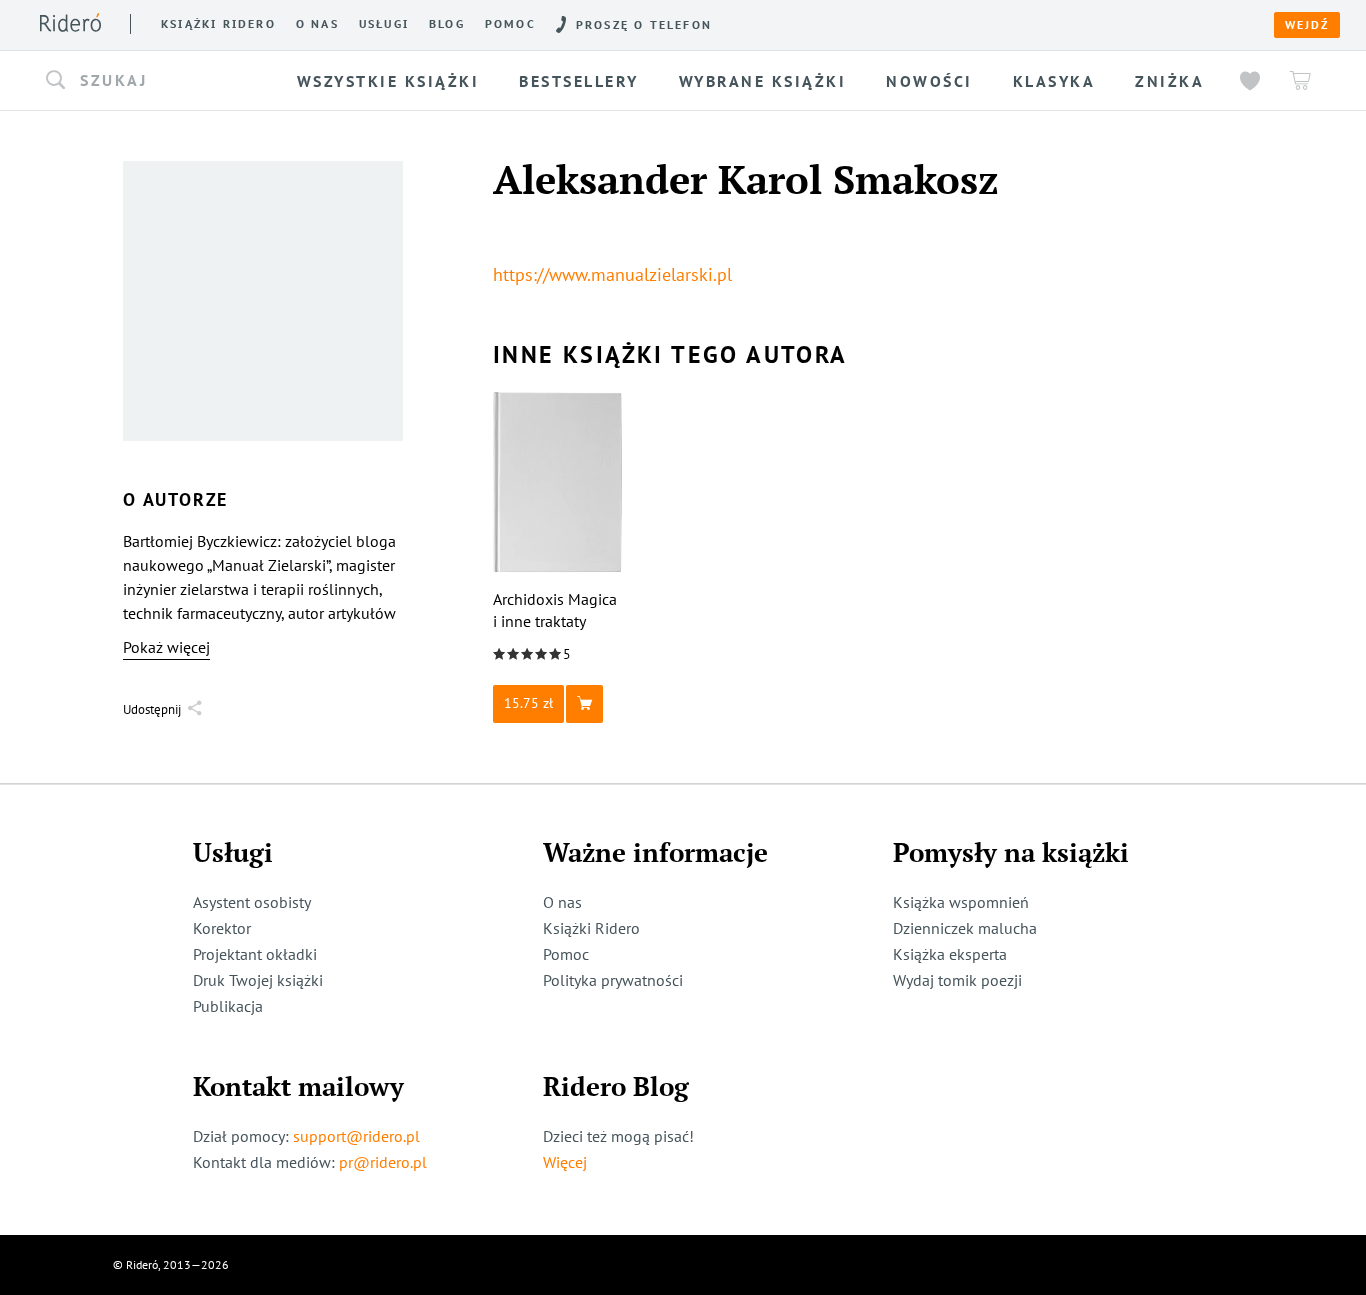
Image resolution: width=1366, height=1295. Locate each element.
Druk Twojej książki (258, 980)
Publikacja (228, 1006)
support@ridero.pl (356, 1136)
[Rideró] (70, 22)
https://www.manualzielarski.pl (612, 274)
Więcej (565, 1162)
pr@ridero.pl (383, 1162)
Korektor (222, 928)
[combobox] (161, 81)
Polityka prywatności (613, 980)
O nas (317, 24)
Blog (447, 24)
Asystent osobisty (252, 902)
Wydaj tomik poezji (957, 980)
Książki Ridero (591, 928)
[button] (161, 81)
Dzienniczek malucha (965, 928)
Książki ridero (218, 24)
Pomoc (510, 24)
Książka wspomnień (961, 902)
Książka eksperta (950, 954)
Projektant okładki (255, 954)
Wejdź (1307, 25)
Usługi (384, 24)
